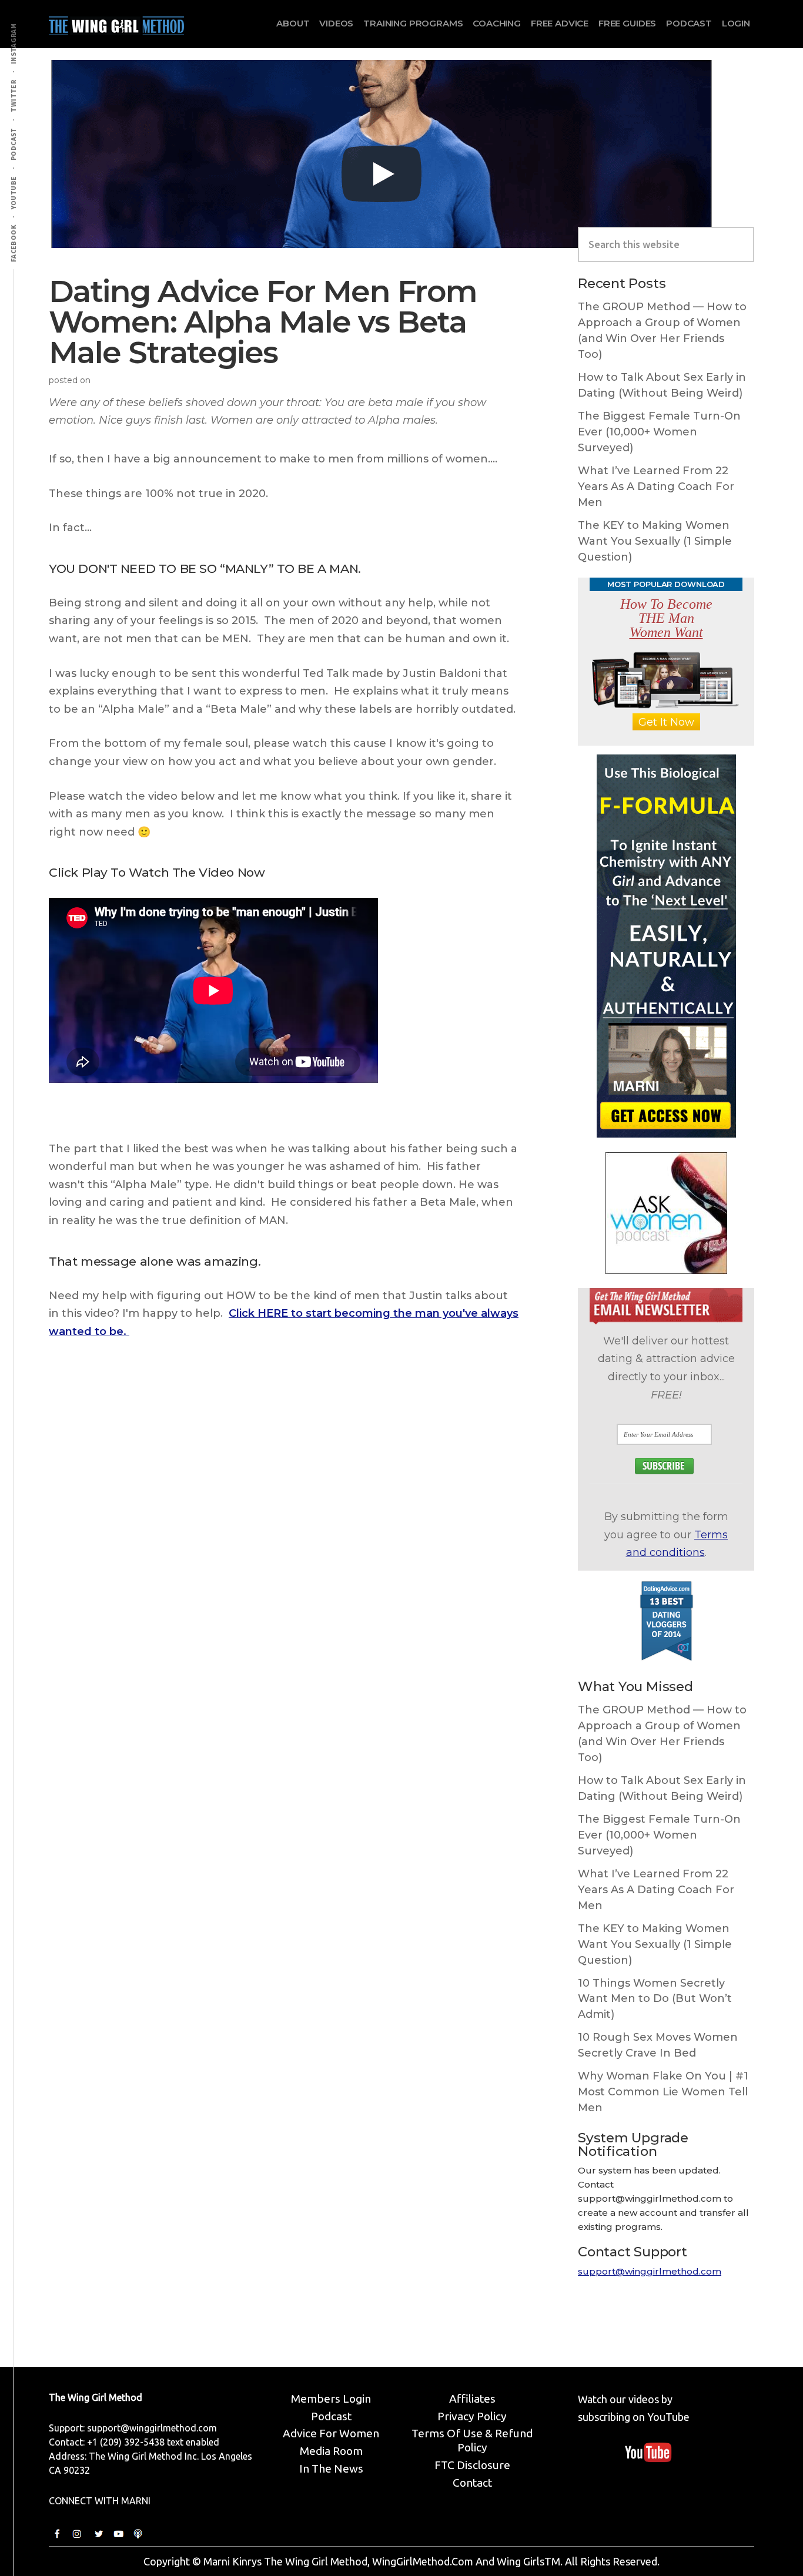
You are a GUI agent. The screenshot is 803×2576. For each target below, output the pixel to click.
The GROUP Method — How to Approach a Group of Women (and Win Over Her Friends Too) (662, 331)
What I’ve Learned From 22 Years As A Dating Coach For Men (656, 487)
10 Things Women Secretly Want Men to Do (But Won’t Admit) (655, 1999)
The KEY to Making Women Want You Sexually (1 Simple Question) (655, 541)
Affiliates (472, 2399)
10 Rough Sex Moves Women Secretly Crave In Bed (658, 2045)
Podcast (331, 2416)
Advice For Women (331, 2433)
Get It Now (666, 722)
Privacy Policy (472, 2416)
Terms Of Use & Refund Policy (472, 2440)
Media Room (331, 2451)
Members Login (331, 2399)
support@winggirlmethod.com (650, 2271)
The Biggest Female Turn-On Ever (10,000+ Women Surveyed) (659, 432)
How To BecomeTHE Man (666, 618)
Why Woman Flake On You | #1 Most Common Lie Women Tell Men (663, 2092)
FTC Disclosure (472, 2465)
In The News (331, 2468)
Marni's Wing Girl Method (116, 23)
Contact (472, 2483)
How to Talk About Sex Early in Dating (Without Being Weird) (662, 385)
